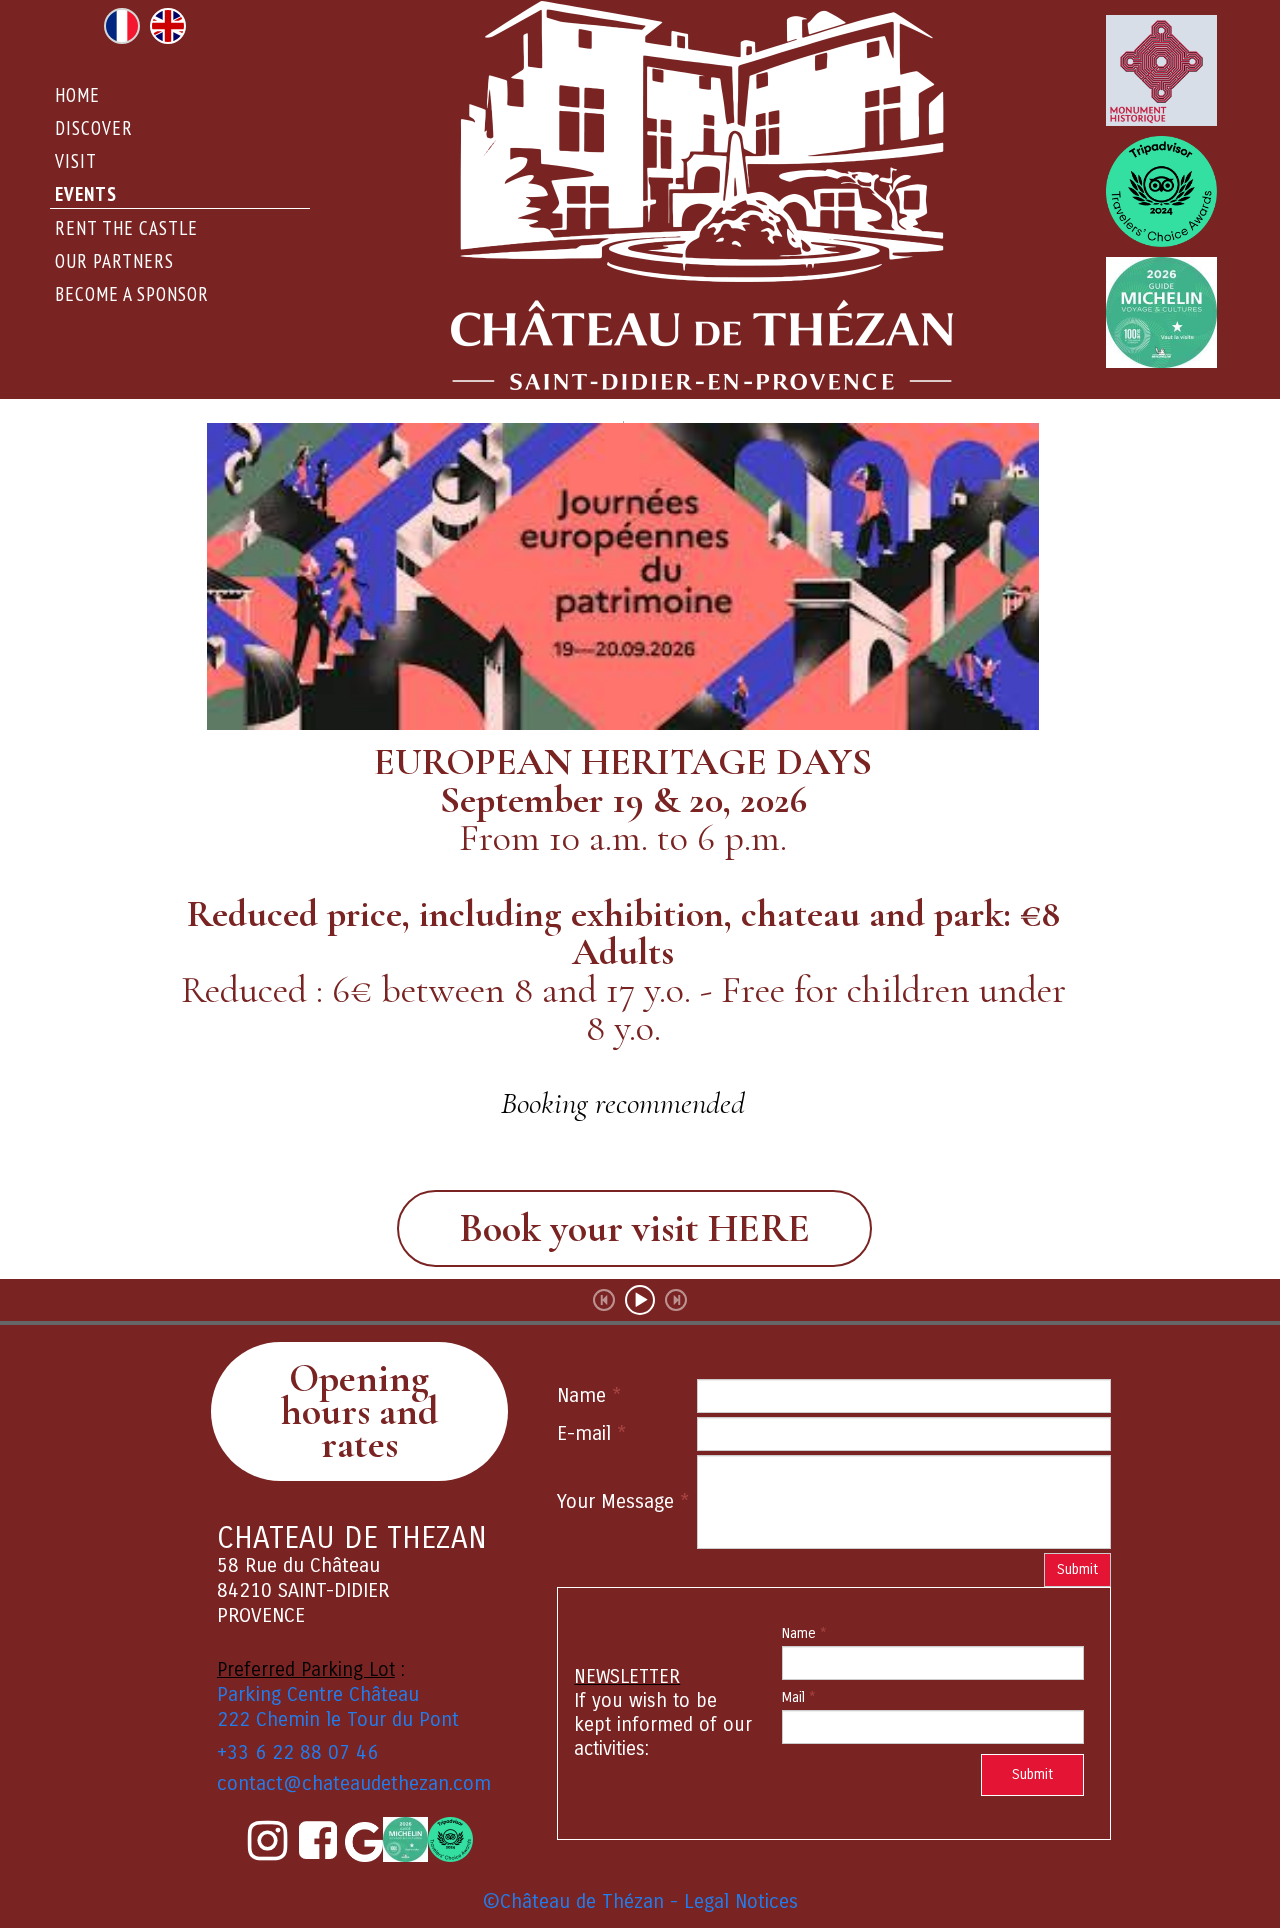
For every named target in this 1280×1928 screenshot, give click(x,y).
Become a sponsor (132, 294)
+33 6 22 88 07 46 (297, 1752)
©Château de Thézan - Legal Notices (640, 1901)
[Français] (122, 24)
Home (77, 95)
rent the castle (126, 228)
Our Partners (114, 261)
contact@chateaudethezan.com (354, 1783)
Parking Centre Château (318, 1694)
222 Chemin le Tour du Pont (338, 1719)
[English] (168, 24)
